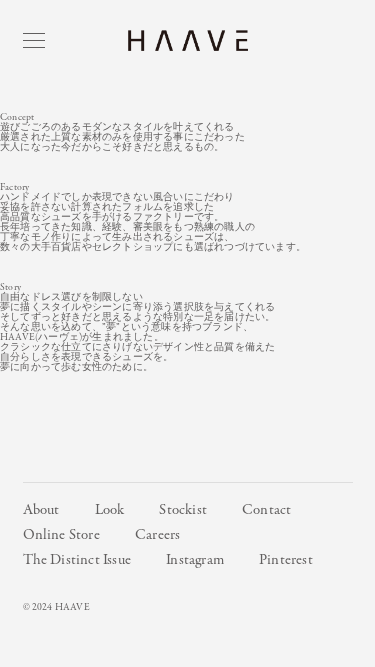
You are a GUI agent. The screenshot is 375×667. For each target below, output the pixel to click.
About (41, 510)
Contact (266, 510)
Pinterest (286, 560)
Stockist (183, 510)
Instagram (195, 560)
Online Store (61, 535)
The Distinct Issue (77, 560)
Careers (157, 535)
